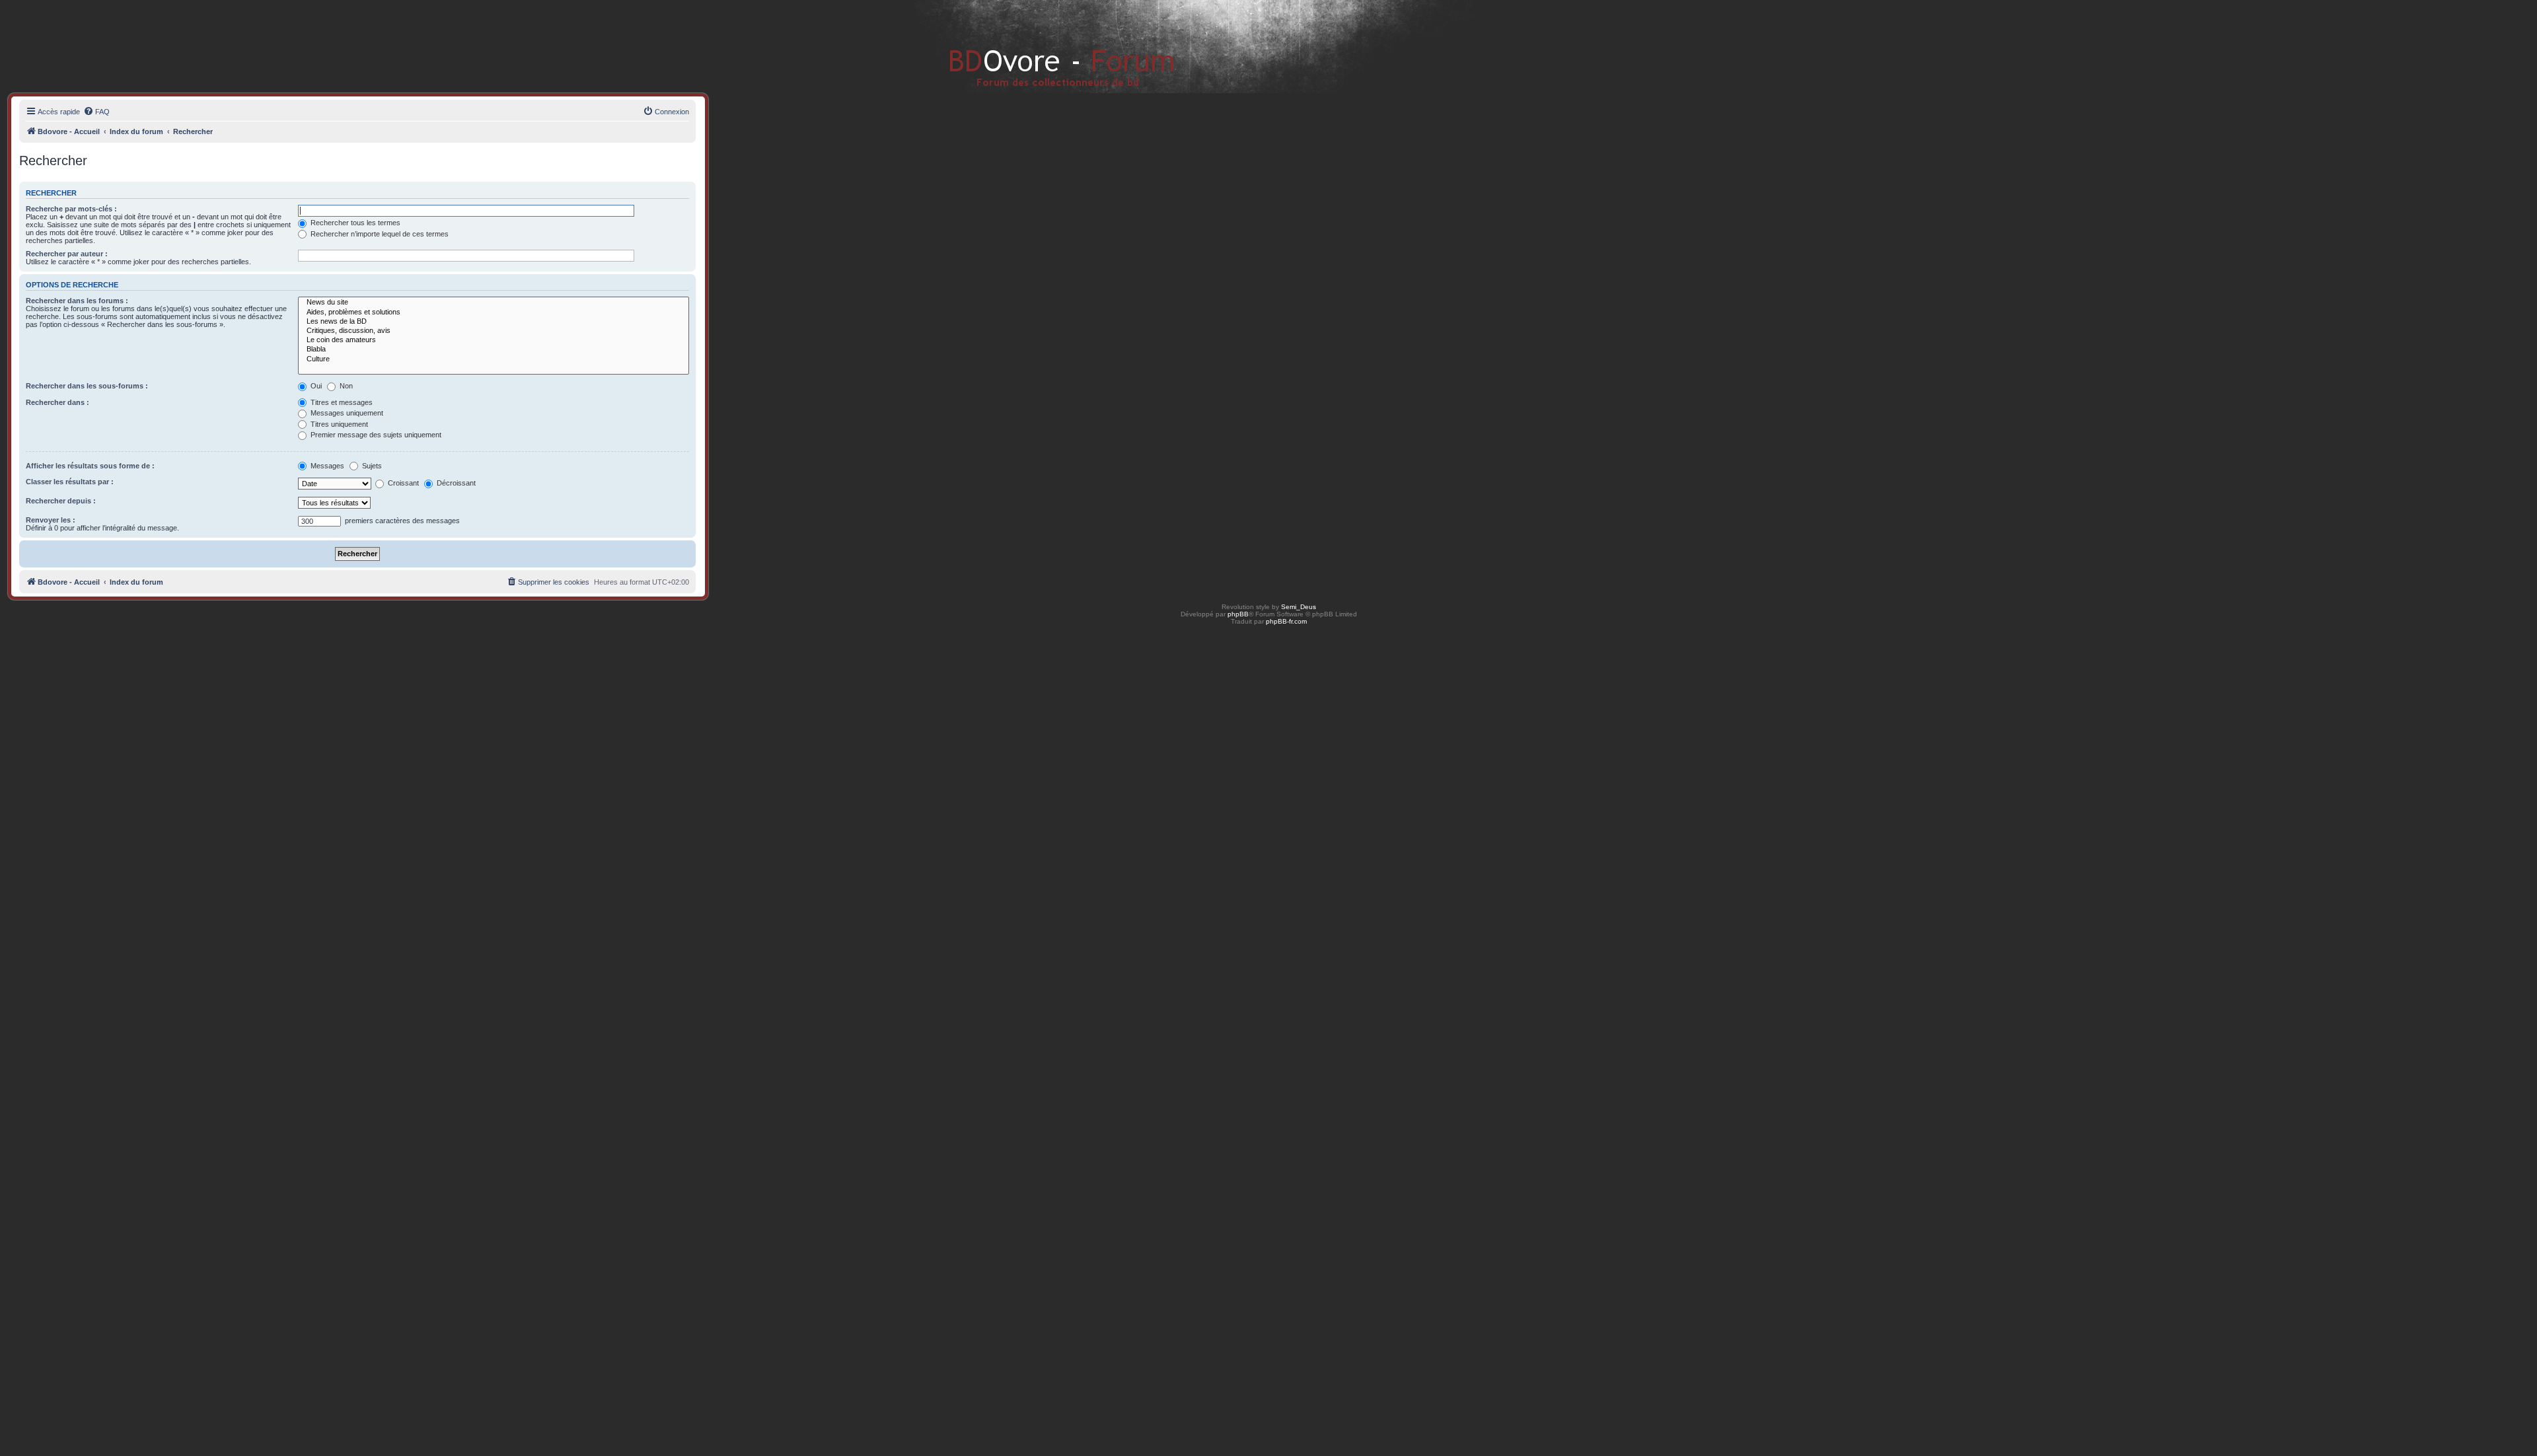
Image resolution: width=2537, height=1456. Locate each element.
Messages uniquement (346, 413)
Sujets (371, 466)
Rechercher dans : (57, 402)
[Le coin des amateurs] (494, 340)
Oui (315, 386)
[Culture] (494, 359)
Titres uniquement (338, 424)
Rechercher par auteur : (67, 254)
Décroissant (455, 483)
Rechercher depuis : (61, 501)
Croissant (402, 483)
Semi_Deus (1299, 607)
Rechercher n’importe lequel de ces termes (379, 234)
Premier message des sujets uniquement (375, 435)
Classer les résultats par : (70, 482)
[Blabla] (494, 349)
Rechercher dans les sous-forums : (87, 386)
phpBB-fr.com (1286, 621)
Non (345, 386)
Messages (326, 466)
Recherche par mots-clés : (71, 209)
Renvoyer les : (51, 520)
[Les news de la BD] (494, 322)
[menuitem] (96, 112)
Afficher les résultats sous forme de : (90, 466)
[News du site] (494, 303)
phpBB (1238, 614)
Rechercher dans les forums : (77, 301)
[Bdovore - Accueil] (1042, 46)
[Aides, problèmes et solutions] (494, 312)
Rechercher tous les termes (354, 223)
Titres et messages (341, 402)
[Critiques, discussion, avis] (494, 331)
